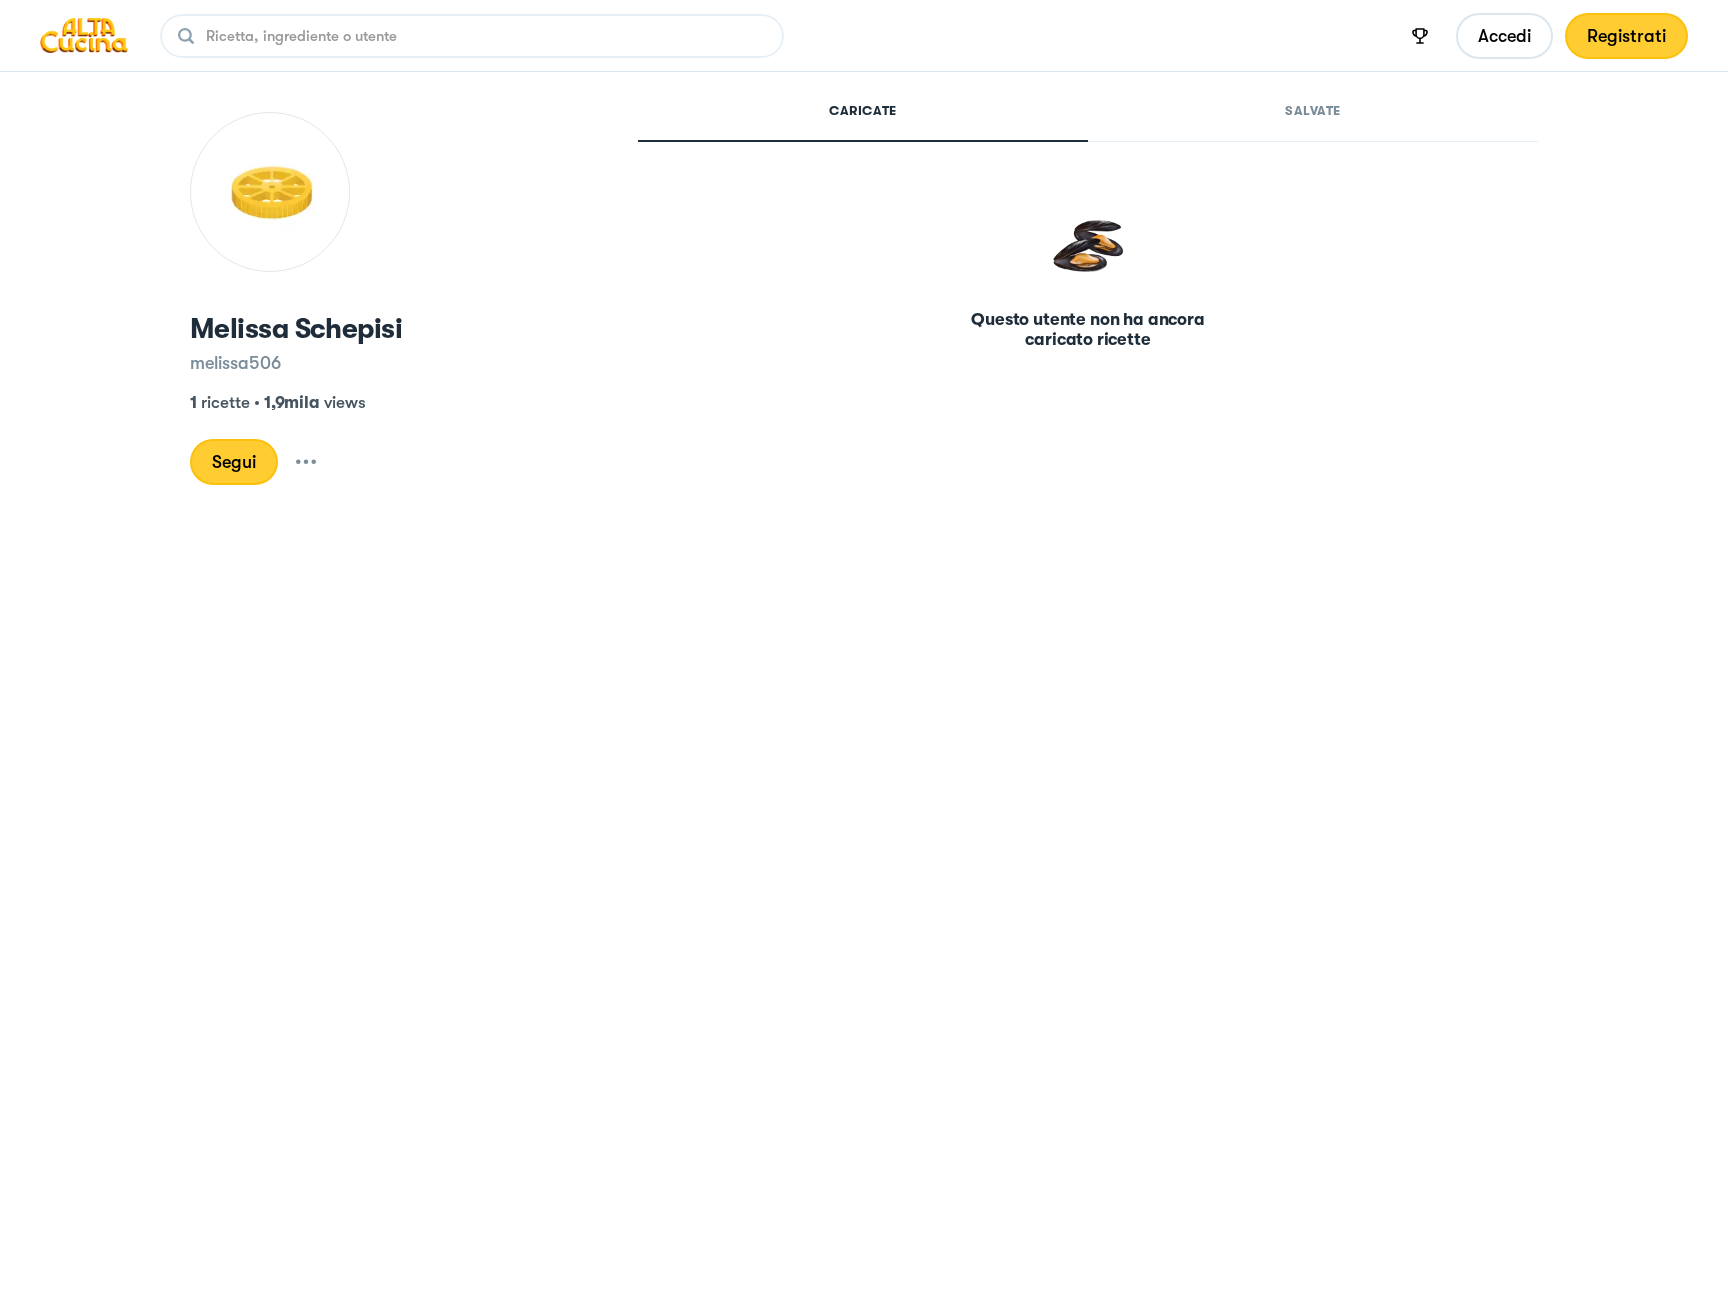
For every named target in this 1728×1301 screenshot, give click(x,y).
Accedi (1504, 36)
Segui (234, 462)
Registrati (1626, 36)
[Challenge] (1420, 36)
